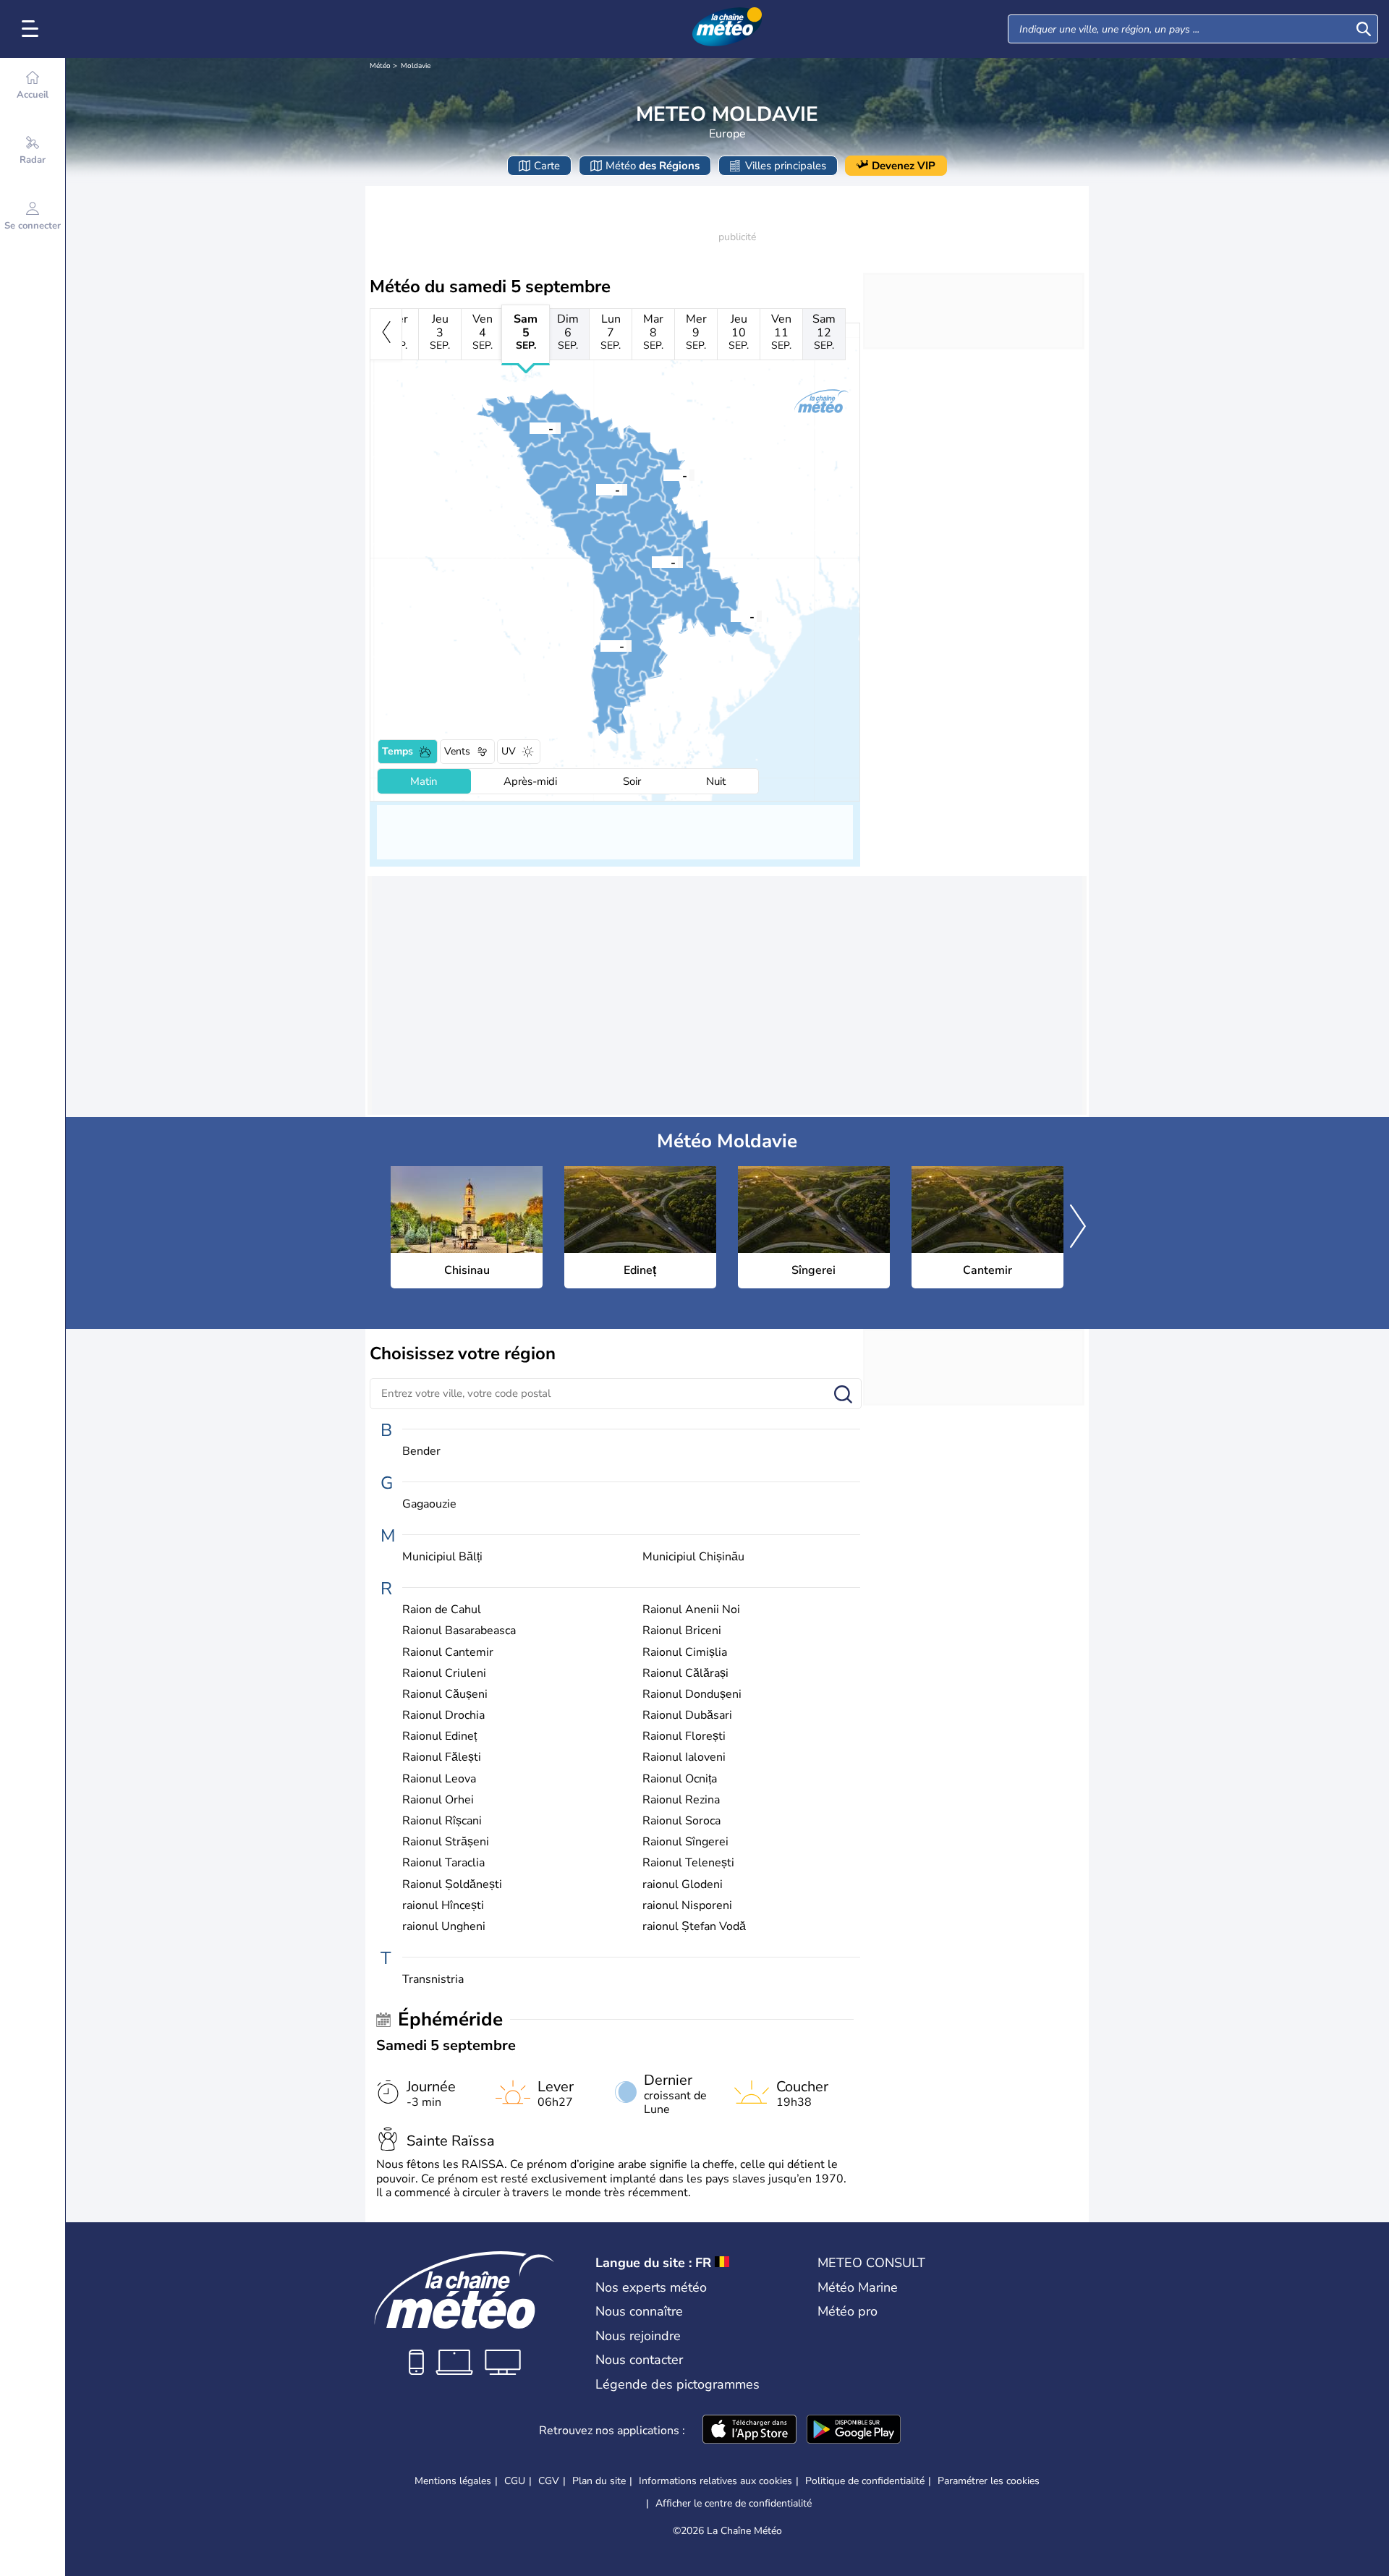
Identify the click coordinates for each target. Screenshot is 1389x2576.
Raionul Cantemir (448, 1653)
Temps (398, 751)
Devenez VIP (904, 166)
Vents (457, 751)
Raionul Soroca (681, 1821)
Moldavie (416, 66)
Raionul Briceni (682, 1631)
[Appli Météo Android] (854, 2431)
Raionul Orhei (438, 1800)
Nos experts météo (651, 2287)
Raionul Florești (684, 1737)
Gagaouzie (429, 1504)
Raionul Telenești (688, 1863)
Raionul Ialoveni (684, 1757)
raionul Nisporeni (687, 1906)
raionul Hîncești (443, 1906)
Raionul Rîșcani (442, 1821)
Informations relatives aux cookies (715, 2481)
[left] (386, 334)
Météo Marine (858, 2287)
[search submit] (1364, 29)
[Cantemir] (600, 645)
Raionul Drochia (443, 1716)
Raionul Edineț (439, 1737)
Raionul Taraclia (443, 1863)
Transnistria (433, 1980)
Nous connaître (639, 2311)
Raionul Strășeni (446, 1842)
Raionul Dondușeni (692, 1695)
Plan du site (599, 2481)
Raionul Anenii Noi (691, 1610)
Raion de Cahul (442, 1610)
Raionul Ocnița (680, 1779)
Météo (380, 66)
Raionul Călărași (685, 1674)
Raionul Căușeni (445, 1695)
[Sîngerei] (596, 489)
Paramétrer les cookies (989, 2481)
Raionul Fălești (442, 1757)
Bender (421, 1451)
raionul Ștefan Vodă (694, 1927)
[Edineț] (530, 428)
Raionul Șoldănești (452, 1885)
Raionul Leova (439, 1779)
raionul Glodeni (683, 1885)
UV (509, 751)
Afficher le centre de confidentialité (734, 2504)
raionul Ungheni (444, 1927)
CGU (515, 2481)
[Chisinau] (652, 561)
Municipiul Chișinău (693, 1557)
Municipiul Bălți (442, 1557)
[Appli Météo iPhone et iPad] (749, 2431)
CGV (549, 2481)
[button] (652, 561)
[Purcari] (731, 616)
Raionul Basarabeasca (459, 1631)
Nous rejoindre (638, 2336)
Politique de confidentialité (865, 2481)
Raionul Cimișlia (685, 1653)
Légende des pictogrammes (677, 2384)
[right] (1078, 1228)
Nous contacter (639, 2360)
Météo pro (848, 2311)
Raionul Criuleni (444, 1674)
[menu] (33, 29)
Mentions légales (453, 2481)
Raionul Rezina (681, 1800)
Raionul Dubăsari (687, 1716)
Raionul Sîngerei (685, 1842)
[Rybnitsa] (663, 475)
